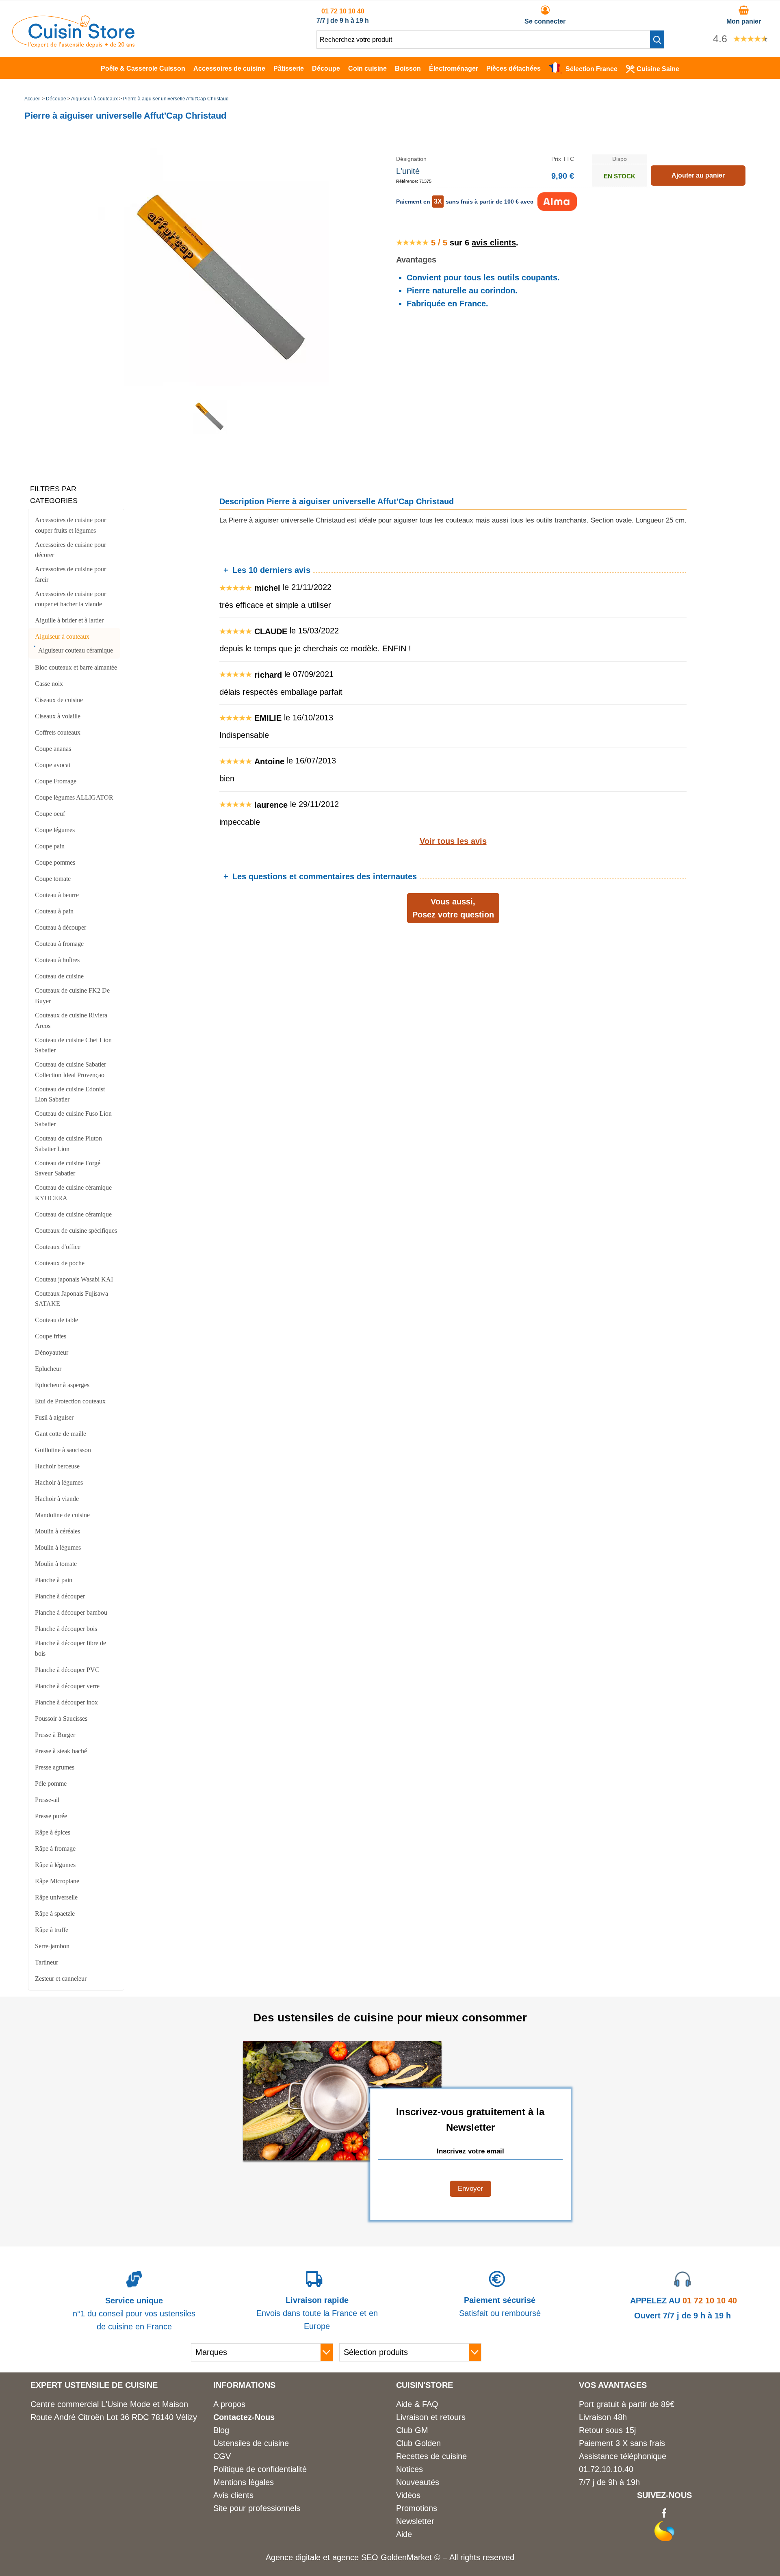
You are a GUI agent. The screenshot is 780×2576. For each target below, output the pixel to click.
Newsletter (415, 2521)
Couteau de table (56, 1320)
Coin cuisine (367, 68)
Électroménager (454, 68)
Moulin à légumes (58, 1547)
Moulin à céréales (57, 1531)
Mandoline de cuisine (62, 1515)
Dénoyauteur (52, 1352)
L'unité (408, 171)
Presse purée (51, 1816)
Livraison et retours (431, 2417)
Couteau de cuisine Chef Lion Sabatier (73, 1045)
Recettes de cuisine (431, 2456)
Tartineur (47, 1962)
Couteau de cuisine (59, 976)
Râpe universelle (56, 1897)
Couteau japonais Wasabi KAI (74, 1279)
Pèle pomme (51, 1783)
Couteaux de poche (60, 1263)
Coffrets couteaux (58, 732)
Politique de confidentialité (260, 2469)
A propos (229, 2404)
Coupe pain (50, 846)
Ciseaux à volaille (58, 716)
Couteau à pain (54, 911)
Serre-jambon (52, 1946)
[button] (657, 39)
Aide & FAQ (417, 2404)
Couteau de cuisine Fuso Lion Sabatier (73, 1119)
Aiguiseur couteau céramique (76, 650)
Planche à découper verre (67, 1686)
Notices (409, 2469)
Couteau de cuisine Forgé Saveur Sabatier (68, 1168)
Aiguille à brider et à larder (69, 620)
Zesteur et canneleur (61, 1979)
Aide (404, 2534)
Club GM (412, 2430)
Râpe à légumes (55, 1865)
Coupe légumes (55, 830)
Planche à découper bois (66, 1629)
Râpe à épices (53, 1832)
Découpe (326, 68)
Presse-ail (47, 1800)
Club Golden (418, 2443)
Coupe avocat (53, 765)
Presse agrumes (55, 1767)
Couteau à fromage (59, 944)
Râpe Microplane (57, 1881)
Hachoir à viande (57, 1499)
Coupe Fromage (56, 781)
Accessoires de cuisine (229, 68)
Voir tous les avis (453, 841)
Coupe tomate (53, 879)
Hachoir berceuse (57, 1466)
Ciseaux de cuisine (59, 700)
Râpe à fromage (55, 1849)
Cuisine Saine (658, 69)
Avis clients (233, 2495)
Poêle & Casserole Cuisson (143, 68)
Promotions (417, 2508)
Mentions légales (244, 2482)
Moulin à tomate (56, 1564)
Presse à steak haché (61, 1751)
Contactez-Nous (244, 2417)
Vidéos (408, 2495)
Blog (221, 2430)
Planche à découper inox (66, 1702)
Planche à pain (54, 1580)
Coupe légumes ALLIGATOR (74, 797)
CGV (222, 2456)
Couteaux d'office (58, 1247)
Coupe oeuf (50, 814)
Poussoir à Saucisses (61, 1718)
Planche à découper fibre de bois (70, 1648)
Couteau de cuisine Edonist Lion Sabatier (70, 1094)
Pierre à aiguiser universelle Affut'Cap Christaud (176, 99)
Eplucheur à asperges (62, 1385)
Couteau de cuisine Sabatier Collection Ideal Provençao (70, 1070)
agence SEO (356, 2557)
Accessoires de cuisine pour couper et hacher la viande (70, 599)
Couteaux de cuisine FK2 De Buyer (72, 996)
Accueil (32, 99)
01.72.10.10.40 (606, 2469)
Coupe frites (51, 1336)
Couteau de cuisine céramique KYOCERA (73, 1193)
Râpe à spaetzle (55, 1914)
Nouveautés (418, 2482)
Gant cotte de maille (61, 1434)
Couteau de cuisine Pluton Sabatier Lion (68, 1144)
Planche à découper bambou (71, 1612)
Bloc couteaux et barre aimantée (76, 667)
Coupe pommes (55, 862)
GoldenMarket (407, 2557)
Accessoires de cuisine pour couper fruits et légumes (70, 525)
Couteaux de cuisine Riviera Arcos (71, 1020)
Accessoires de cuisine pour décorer (70, 550)
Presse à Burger (55, 1735)
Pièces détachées (513, 68)
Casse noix (49, 684)
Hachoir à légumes (59, 1482)
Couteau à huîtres (57, 960)
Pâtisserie (289, 68)
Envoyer (470, 2189)
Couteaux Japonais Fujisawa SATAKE (71, 1299)
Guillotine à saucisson (63, 1450)
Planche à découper (60, 1596)
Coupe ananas (53, 749)
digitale (308, 2557)
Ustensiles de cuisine (251, 2443)
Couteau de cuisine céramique (73, 1214)
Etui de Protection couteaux (70, 1401)
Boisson (408, 68)
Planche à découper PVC (67, 1670)
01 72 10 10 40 (343, 11)
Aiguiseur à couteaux (94, 99)
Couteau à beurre (57, 895)
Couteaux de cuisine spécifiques (76, 1231)
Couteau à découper (61, 927)
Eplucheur (48, 1369)
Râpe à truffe (52, 1930)
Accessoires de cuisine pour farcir (70, 574)
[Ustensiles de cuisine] (73, 45)
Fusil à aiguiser (54, 1417)
